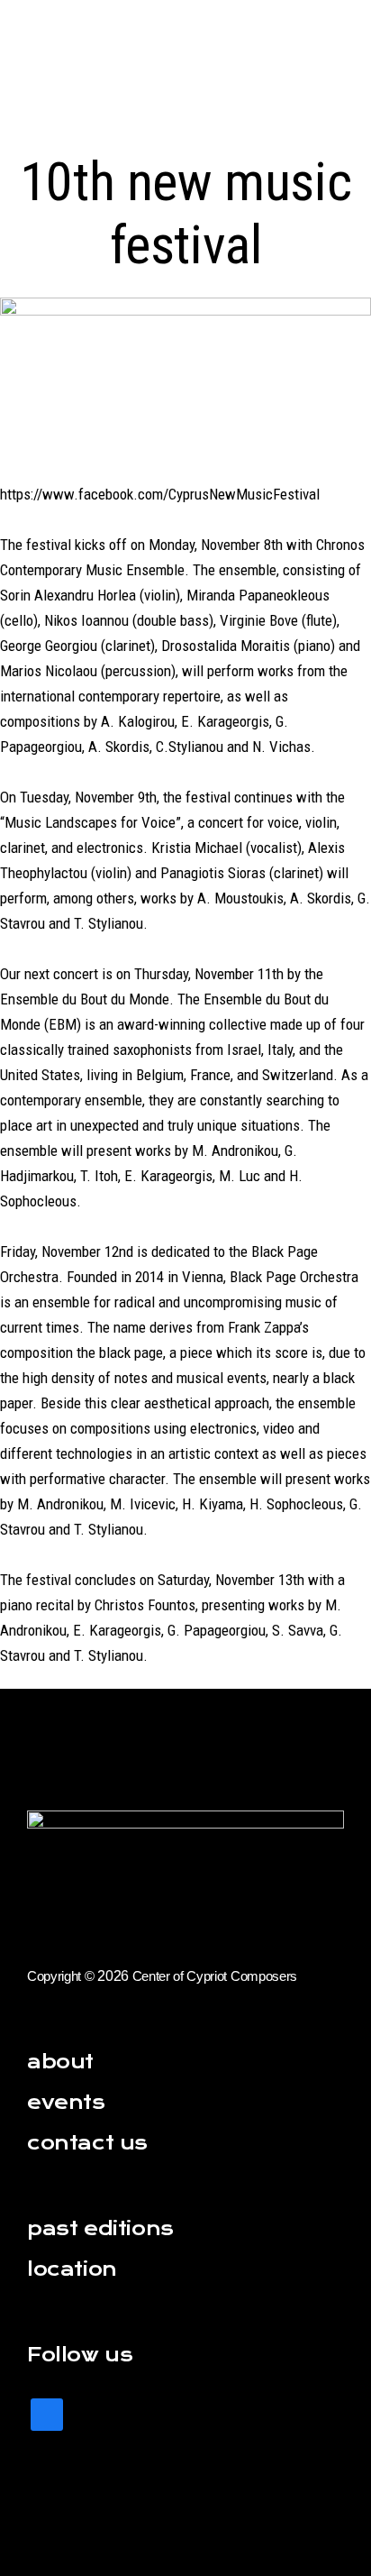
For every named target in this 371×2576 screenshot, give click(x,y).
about (60, 2062)
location (72, 2269)
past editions (100, 2228)
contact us (87, 2143)
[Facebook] (47, 2412)
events (66, 2102)
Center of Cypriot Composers (215, 1976)
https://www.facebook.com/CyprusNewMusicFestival (160, 494)
